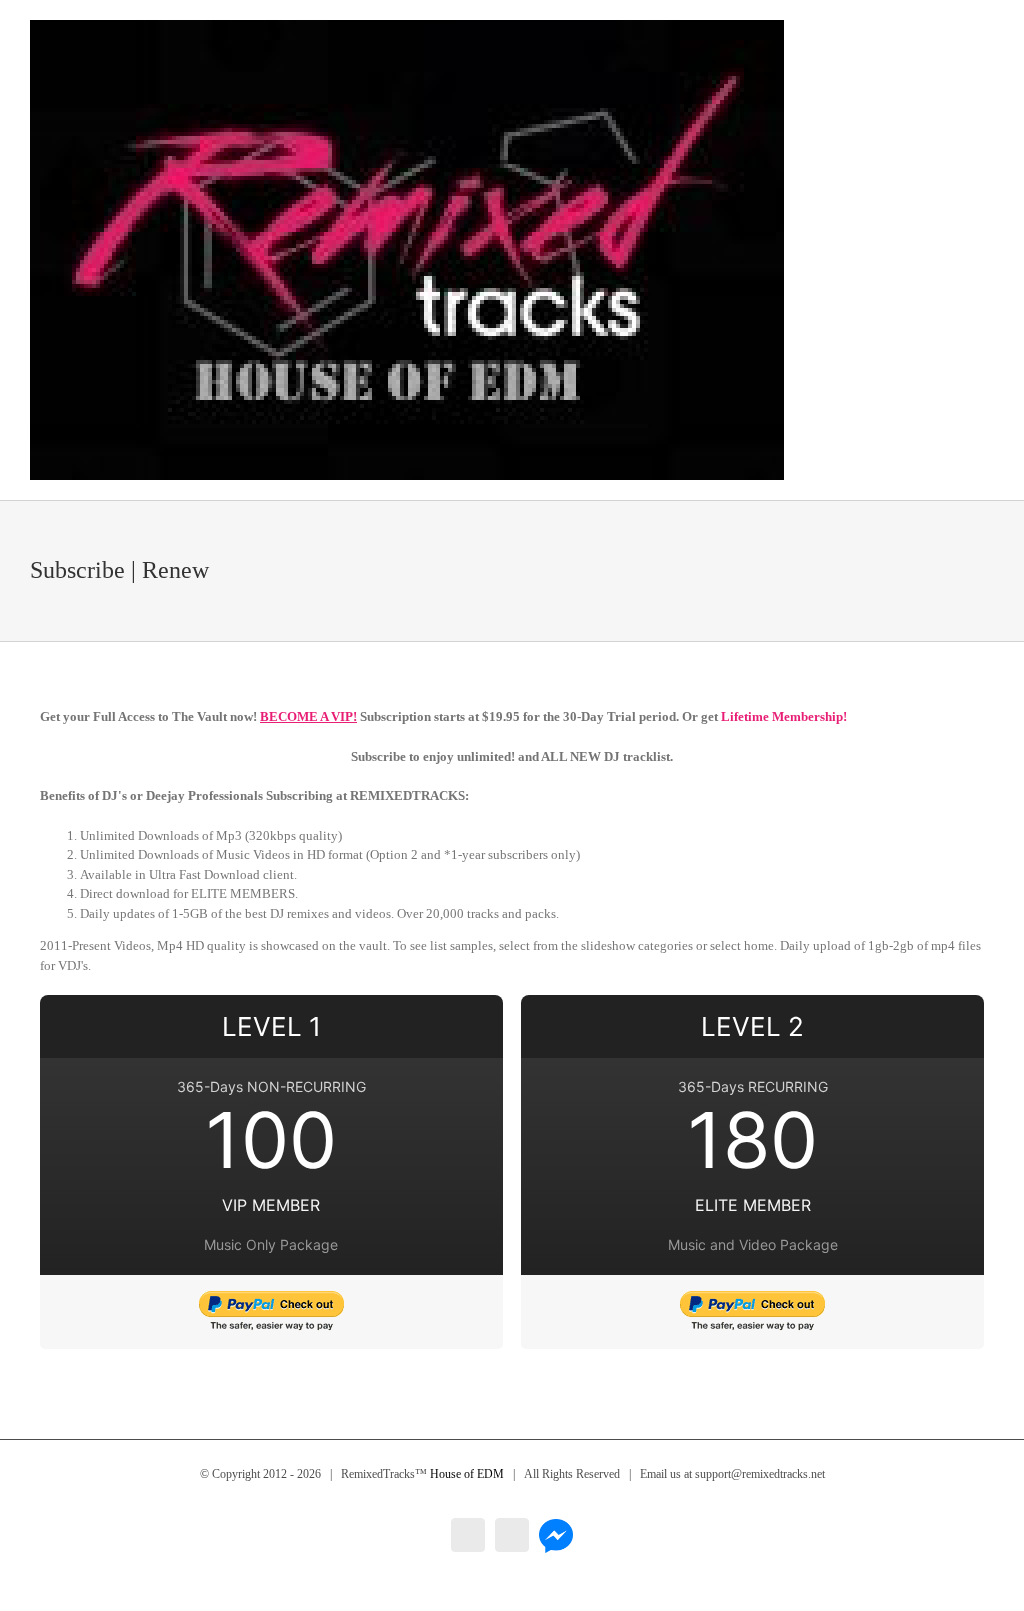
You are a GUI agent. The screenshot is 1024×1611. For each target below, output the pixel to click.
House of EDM (467, 1474)
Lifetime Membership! (784, 716)
